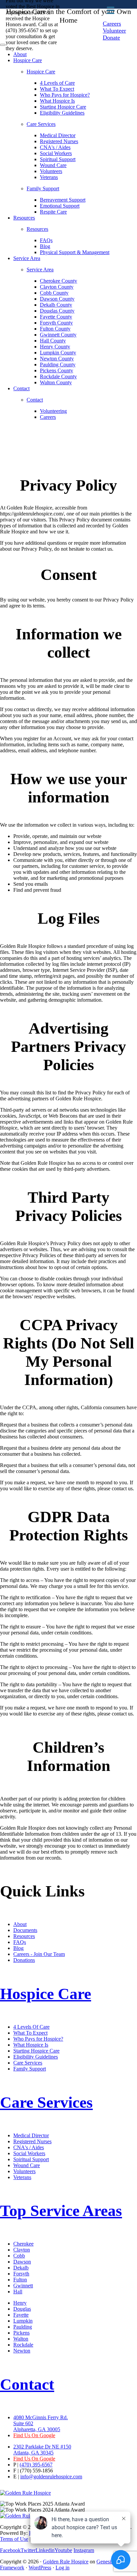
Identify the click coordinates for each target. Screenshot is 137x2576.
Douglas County (57, 311)
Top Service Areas (61, 2210)
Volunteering (53, 411)
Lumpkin (23, 2321)
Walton (21, 2339)
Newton (22, 2351)
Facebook (10, 2550)
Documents (25, 1930)
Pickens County (57, 370)
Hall (18, 2292)
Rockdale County (58, 376)
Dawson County (57, 299)
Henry (20, 2303)
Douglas (22, 2309)
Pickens (21, 2333)
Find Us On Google (34, 2435)
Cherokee (23, 2244)
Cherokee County (59, 281)
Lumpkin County (58, 353)
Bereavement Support (63, 200)
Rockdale (23, 2345)
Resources (24, 218)
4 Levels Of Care (31, 2027)
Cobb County (54, 293)
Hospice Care (28, 60)
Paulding (23, 2327)
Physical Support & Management (75, 252)
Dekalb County (56, 305)
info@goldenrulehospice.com (51, 2477)
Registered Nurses (59, 141)
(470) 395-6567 (127, 8)
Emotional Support (60, 206)
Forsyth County (56, 323)
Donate (111, 38)
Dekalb (21, 2268)
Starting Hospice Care (63, 107)
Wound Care (53, 165)
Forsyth (21, 2274)
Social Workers (56, 153)
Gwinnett (23, 2286)
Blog (45, 246)
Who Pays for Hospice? (65, 95)
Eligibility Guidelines (62, 113)
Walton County (56, 382)
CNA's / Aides (55, 147)
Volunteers (51, 171)
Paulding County (58, 365)
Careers (48, 417)
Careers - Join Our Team (39, 1954)
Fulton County (55, 329)
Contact (21, 388)
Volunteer (114, 31)
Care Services (41, 124)
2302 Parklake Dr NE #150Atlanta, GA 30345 (42, 2450)
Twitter (28, 2550)
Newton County (57, 359)
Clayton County (57, 287)
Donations (24, 1960)
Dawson (22, 2262)
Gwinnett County (58, 335)
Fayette (21, 2315)
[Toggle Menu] (3, 45)
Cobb (19, 2256)
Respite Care (53, 212)
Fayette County (56, 317)
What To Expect (57, 89)
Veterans (49, 177)
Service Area (27, 258)
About (20, 1924)
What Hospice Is (57, 101)
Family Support (43, 188)
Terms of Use (14, 2539)
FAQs (46, 240)
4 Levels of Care (57, 83)
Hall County (53, 341)
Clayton (22, 2250)
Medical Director (58, 135)
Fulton (20, 2280)
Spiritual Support (58, 159)
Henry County (55, 347)
